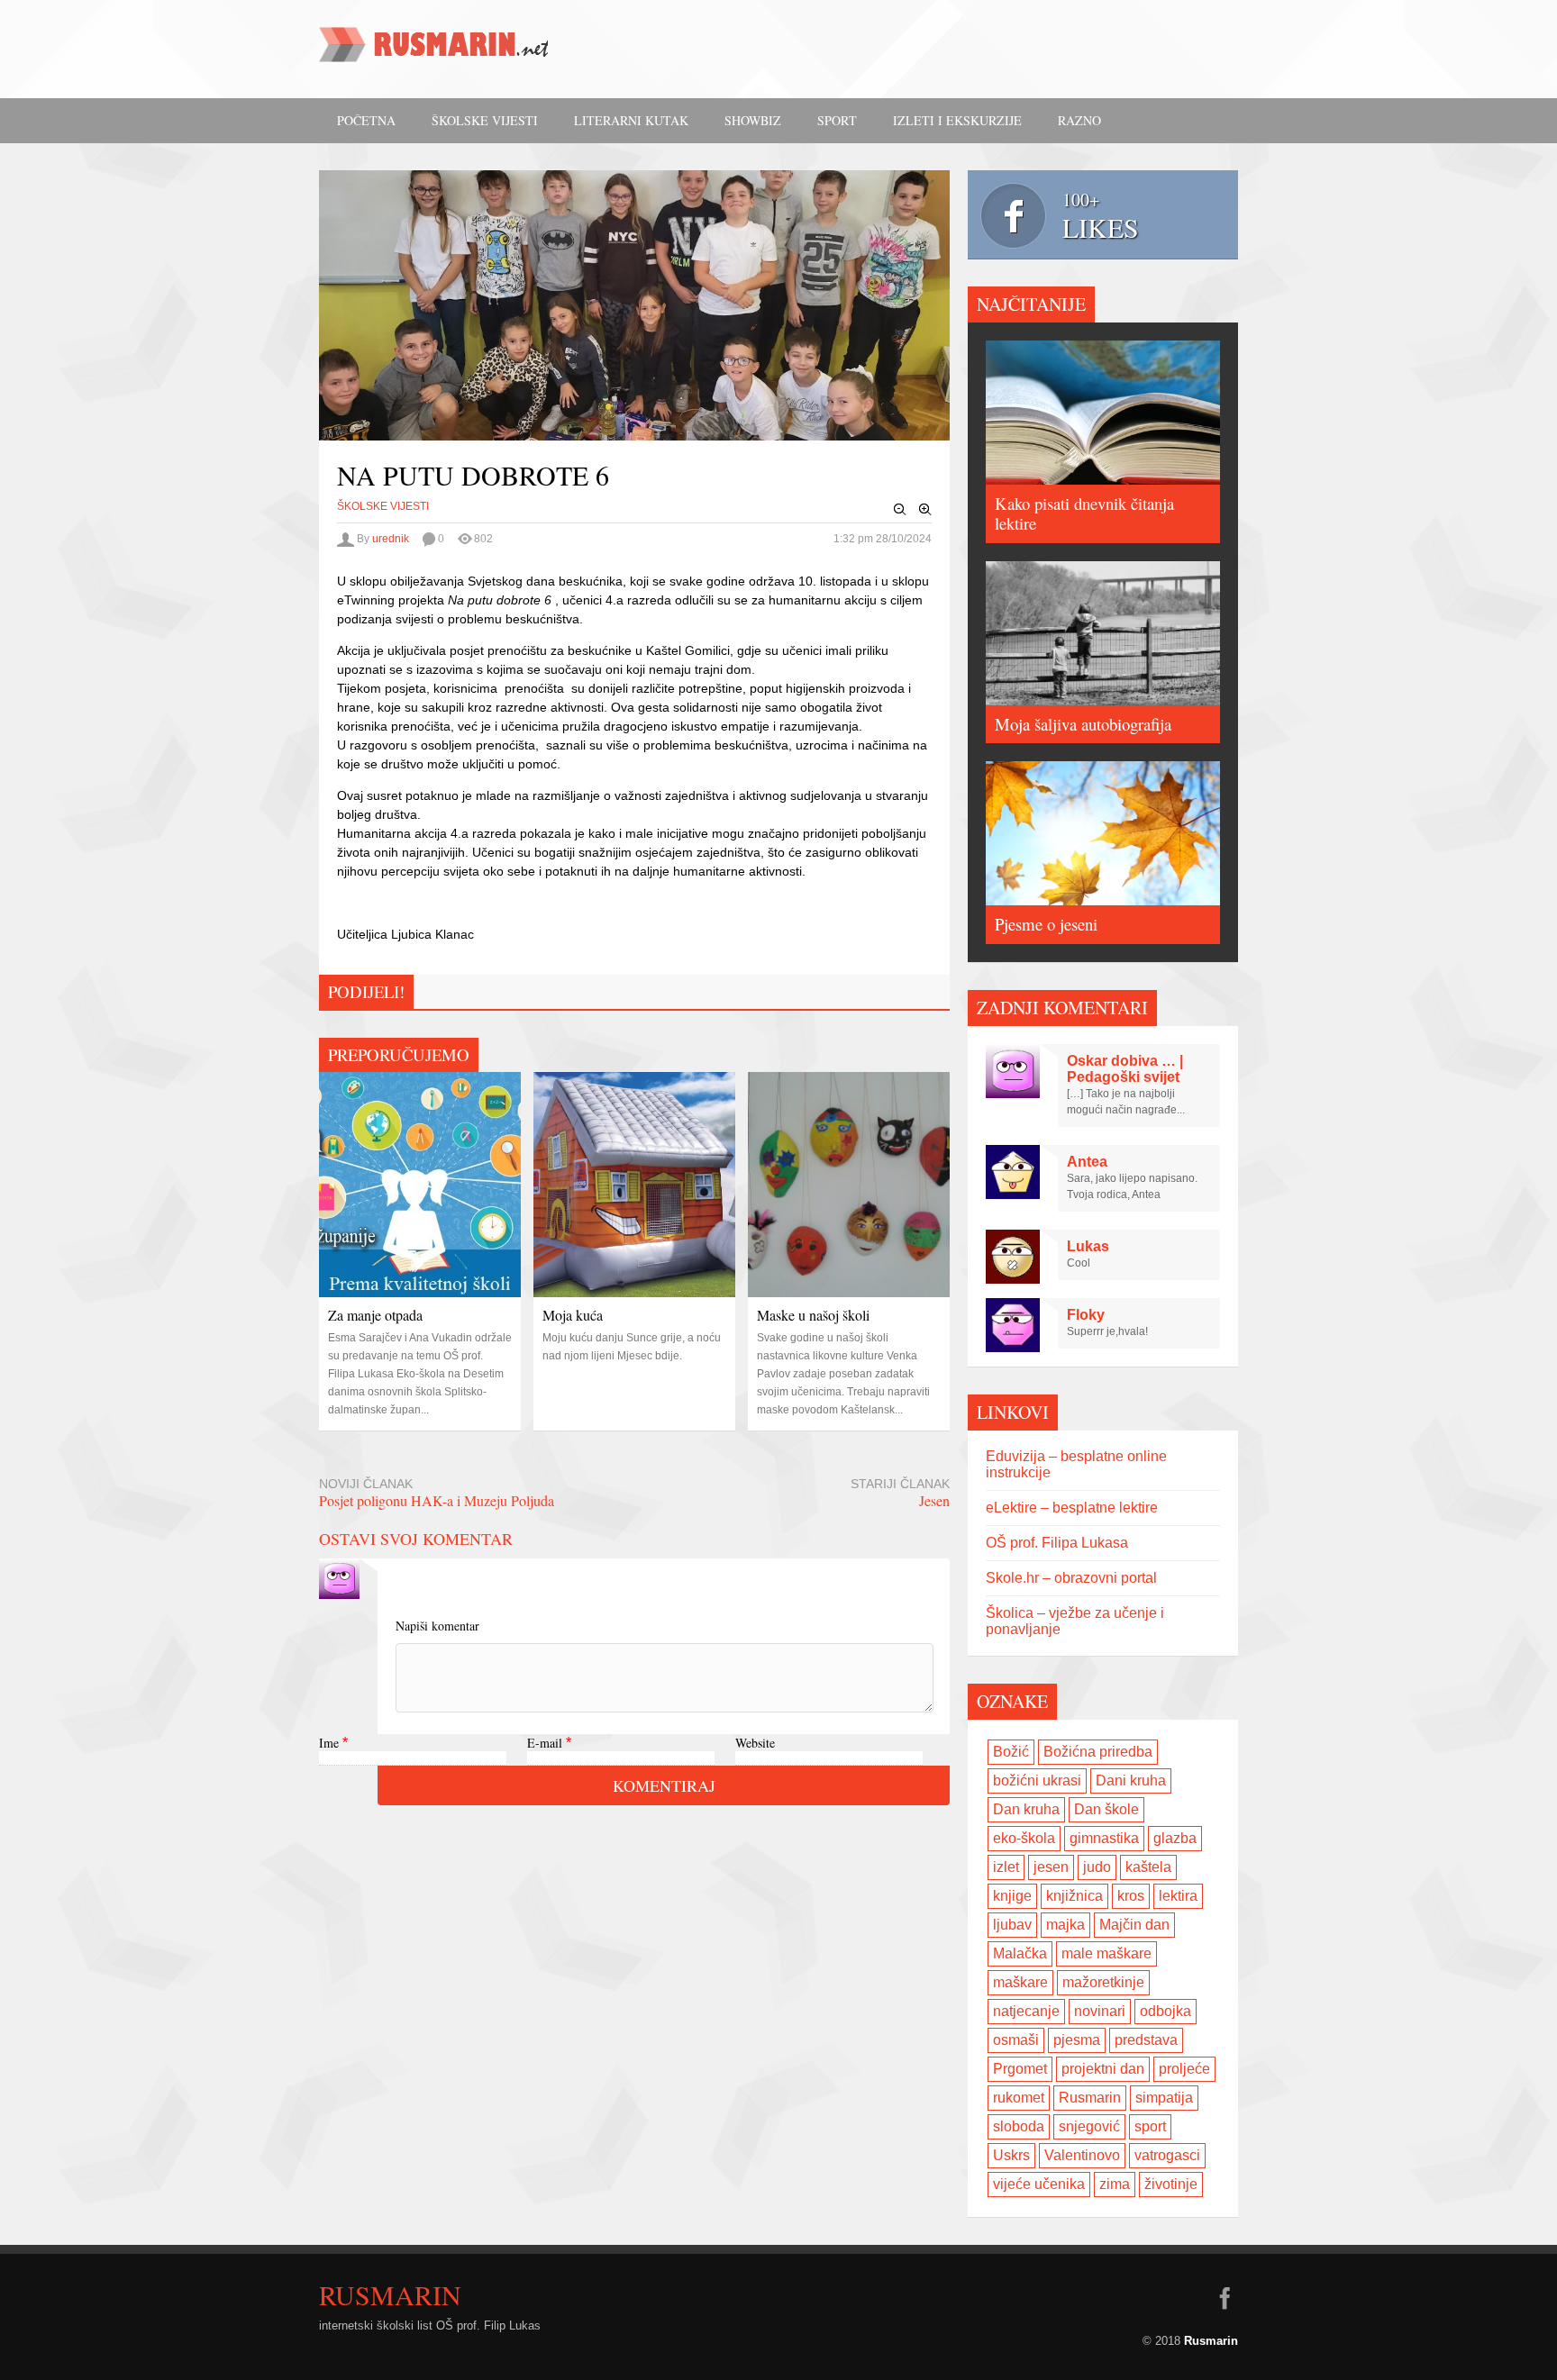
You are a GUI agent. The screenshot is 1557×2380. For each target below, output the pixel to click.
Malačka (1020, 1953)
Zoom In (925, 510)
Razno (1079, 120)
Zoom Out (900, 510)
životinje (1171, 2184)
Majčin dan (1134, 1925)
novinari (1100, 2011)
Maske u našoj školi (813, 1315)
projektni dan (1103, 2069)
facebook (1225, 2298)
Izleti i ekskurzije (957, 120)
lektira (1178, 1896)
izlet (1006, 1867)
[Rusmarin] (436, 50)
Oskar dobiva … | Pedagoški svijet (1125, 1069)
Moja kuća (573, 1315)
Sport (837, 120)
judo (1097, 1867)
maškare (1020, 1982)
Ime (329, 1743)
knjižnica (1074, 1896)
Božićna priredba (1098, 1752)
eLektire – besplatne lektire (1072, 1508)
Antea (1087, 1162)
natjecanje (1026, 2011)
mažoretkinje (1103, 1982)
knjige (1012, 1896)
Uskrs (1011, 2155)
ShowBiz (753, 120)
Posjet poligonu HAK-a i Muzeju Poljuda (437, 1500)
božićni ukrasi (1037, 1780)
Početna (366, 120)
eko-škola (1024, 1838)
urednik (391, 539)
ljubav (1012, 1925)
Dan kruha (1026, 1809)
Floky (1086, 1315)
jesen (1051, 1867)
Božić (1011, 1752)
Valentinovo (1082, 2155)
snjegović (1089, 2126)
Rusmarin (1090, 2098)
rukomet (1019, 2098)
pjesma (1077, 2040)
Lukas (1088, 1246)
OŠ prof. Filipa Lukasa (1057, 1543)
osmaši (1016, 2040)
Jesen (934, 1500)
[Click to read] (420, 1185)
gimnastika (1104, 1838)
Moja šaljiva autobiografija (1083, 724)
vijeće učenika (1039, 2184)
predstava (1146, 2040)
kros (1131, 1896)
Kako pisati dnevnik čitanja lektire (1084, 513)
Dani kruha (1131, 1780)
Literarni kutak (631, 120)
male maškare (1106, 1953)
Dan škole (1106, 1809)
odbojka (1165, 2011)
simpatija (1164, 2098)
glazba (1175, 1838)
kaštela (1148, 1867)
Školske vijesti (485, 120)
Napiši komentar (437, 1626)
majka (1065, 1925)
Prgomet (1020, 2069)
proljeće (1184, 2069)
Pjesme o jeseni (1046, 924)
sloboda (1019, 2126)
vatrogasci (1167, 2155)
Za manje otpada (375, 1315)
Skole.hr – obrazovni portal (1071, 1578)
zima (1115, 2184)
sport (1150, 2126)
